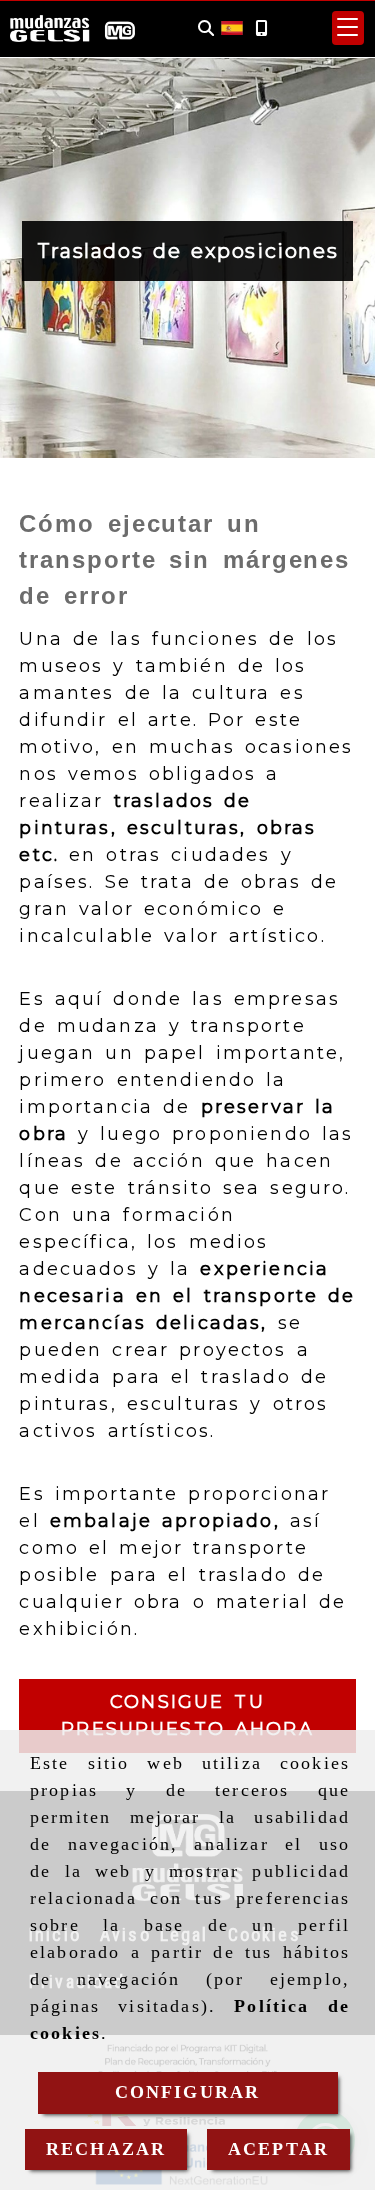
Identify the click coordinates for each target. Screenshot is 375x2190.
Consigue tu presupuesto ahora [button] (187, 1715)
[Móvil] (261, 28)
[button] (348, 28)
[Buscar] (206, 28)
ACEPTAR (278, 2149)
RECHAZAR (106, 2149)
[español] (232, 27)
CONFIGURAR (188, 2092)
